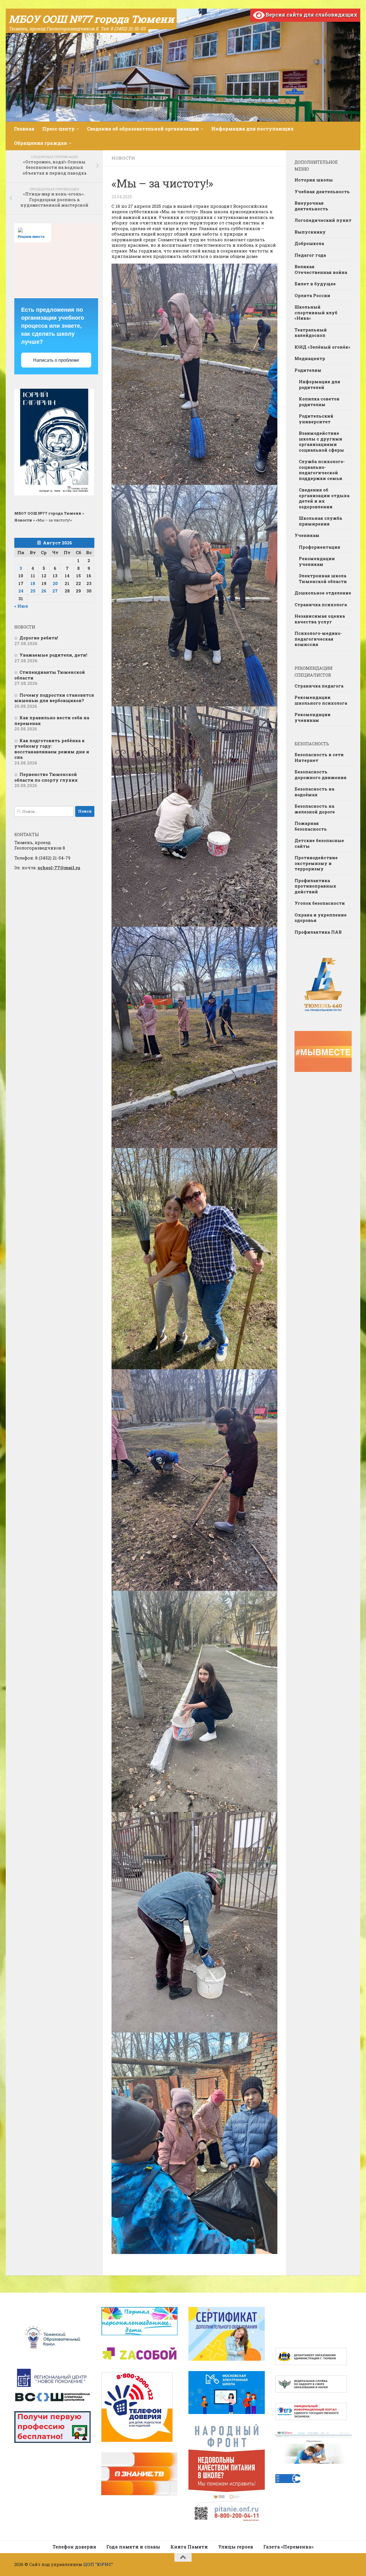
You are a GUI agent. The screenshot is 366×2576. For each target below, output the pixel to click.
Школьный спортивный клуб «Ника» (316, 312)
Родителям (308, 370)
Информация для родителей (320, 384)
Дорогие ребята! (39, 638)
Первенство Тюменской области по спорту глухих (46, 777)
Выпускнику (310, 232)
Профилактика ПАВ (318, 932)
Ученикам (307, 535)
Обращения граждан (41, 143)
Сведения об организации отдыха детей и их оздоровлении (324, 498)
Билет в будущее (315, 284)
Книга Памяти (189, 2547)
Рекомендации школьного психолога (321, 700)
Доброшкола (309, 243)
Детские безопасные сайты (319, 843)
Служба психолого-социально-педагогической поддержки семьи (322, 470)
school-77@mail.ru (59, 868)
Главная (24, 129)
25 (33, 591)
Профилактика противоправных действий (315, 886)
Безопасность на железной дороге (315, 809)
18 (33, 583)
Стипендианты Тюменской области (50, 675)
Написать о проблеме (56, 360)
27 (55, 591)
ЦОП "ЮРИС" (98, 2564)
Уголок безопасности (320, 903)
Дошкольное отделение (323, 593)
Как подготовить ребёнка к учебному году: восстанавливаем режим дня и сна (52, 749)
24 (21, 591)
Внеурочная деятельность (311, 206)
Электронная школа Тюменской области (323, 578)
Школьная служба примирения (320, 521)
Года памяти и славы (133, 2547)
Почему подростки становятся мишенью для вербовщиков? (54, 698)
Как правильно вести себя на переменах (52, 720)
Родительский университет (316, 419)
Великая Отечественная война (321, 269)
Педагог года (310, 255)
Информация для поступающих (252, 129)
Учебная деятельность (322, 191)
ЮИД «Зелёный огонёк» (322, 347)
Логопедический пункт (323, 220)
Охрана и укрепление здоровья (321, 918)
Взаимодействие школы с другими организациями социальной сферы (321, 441)
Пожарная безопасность (311, 826)
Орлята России (312, 295)
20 (55, 583)
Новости (123, 158)
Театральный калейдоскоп (311, 333)
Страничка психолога (321, 605)
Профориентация (320, 547)
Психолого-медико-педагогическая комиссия (318, 639)
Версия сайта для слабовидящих (311, 15)
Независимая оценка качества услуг (320, 619)
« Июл (21, 606)
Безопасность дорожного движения (321, 775)
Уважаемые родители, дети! (53, 655)
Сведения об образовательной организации (143, 129)
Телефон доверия (74, 2547)
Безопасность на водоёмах (314, 792)
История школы (314, 180)
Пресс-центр (58, 129)
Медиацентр (310, 358)
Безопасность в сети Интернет (319, 757)
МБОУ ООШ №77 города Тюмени (91, 19)
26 (44, 591)
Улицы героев (236, 2547)
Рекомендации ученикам (317, 561)
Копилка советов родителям (319, 402)
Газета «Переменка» (289, 2547)
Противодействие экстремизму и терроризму (316, 863)
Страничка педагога (319, 686)
